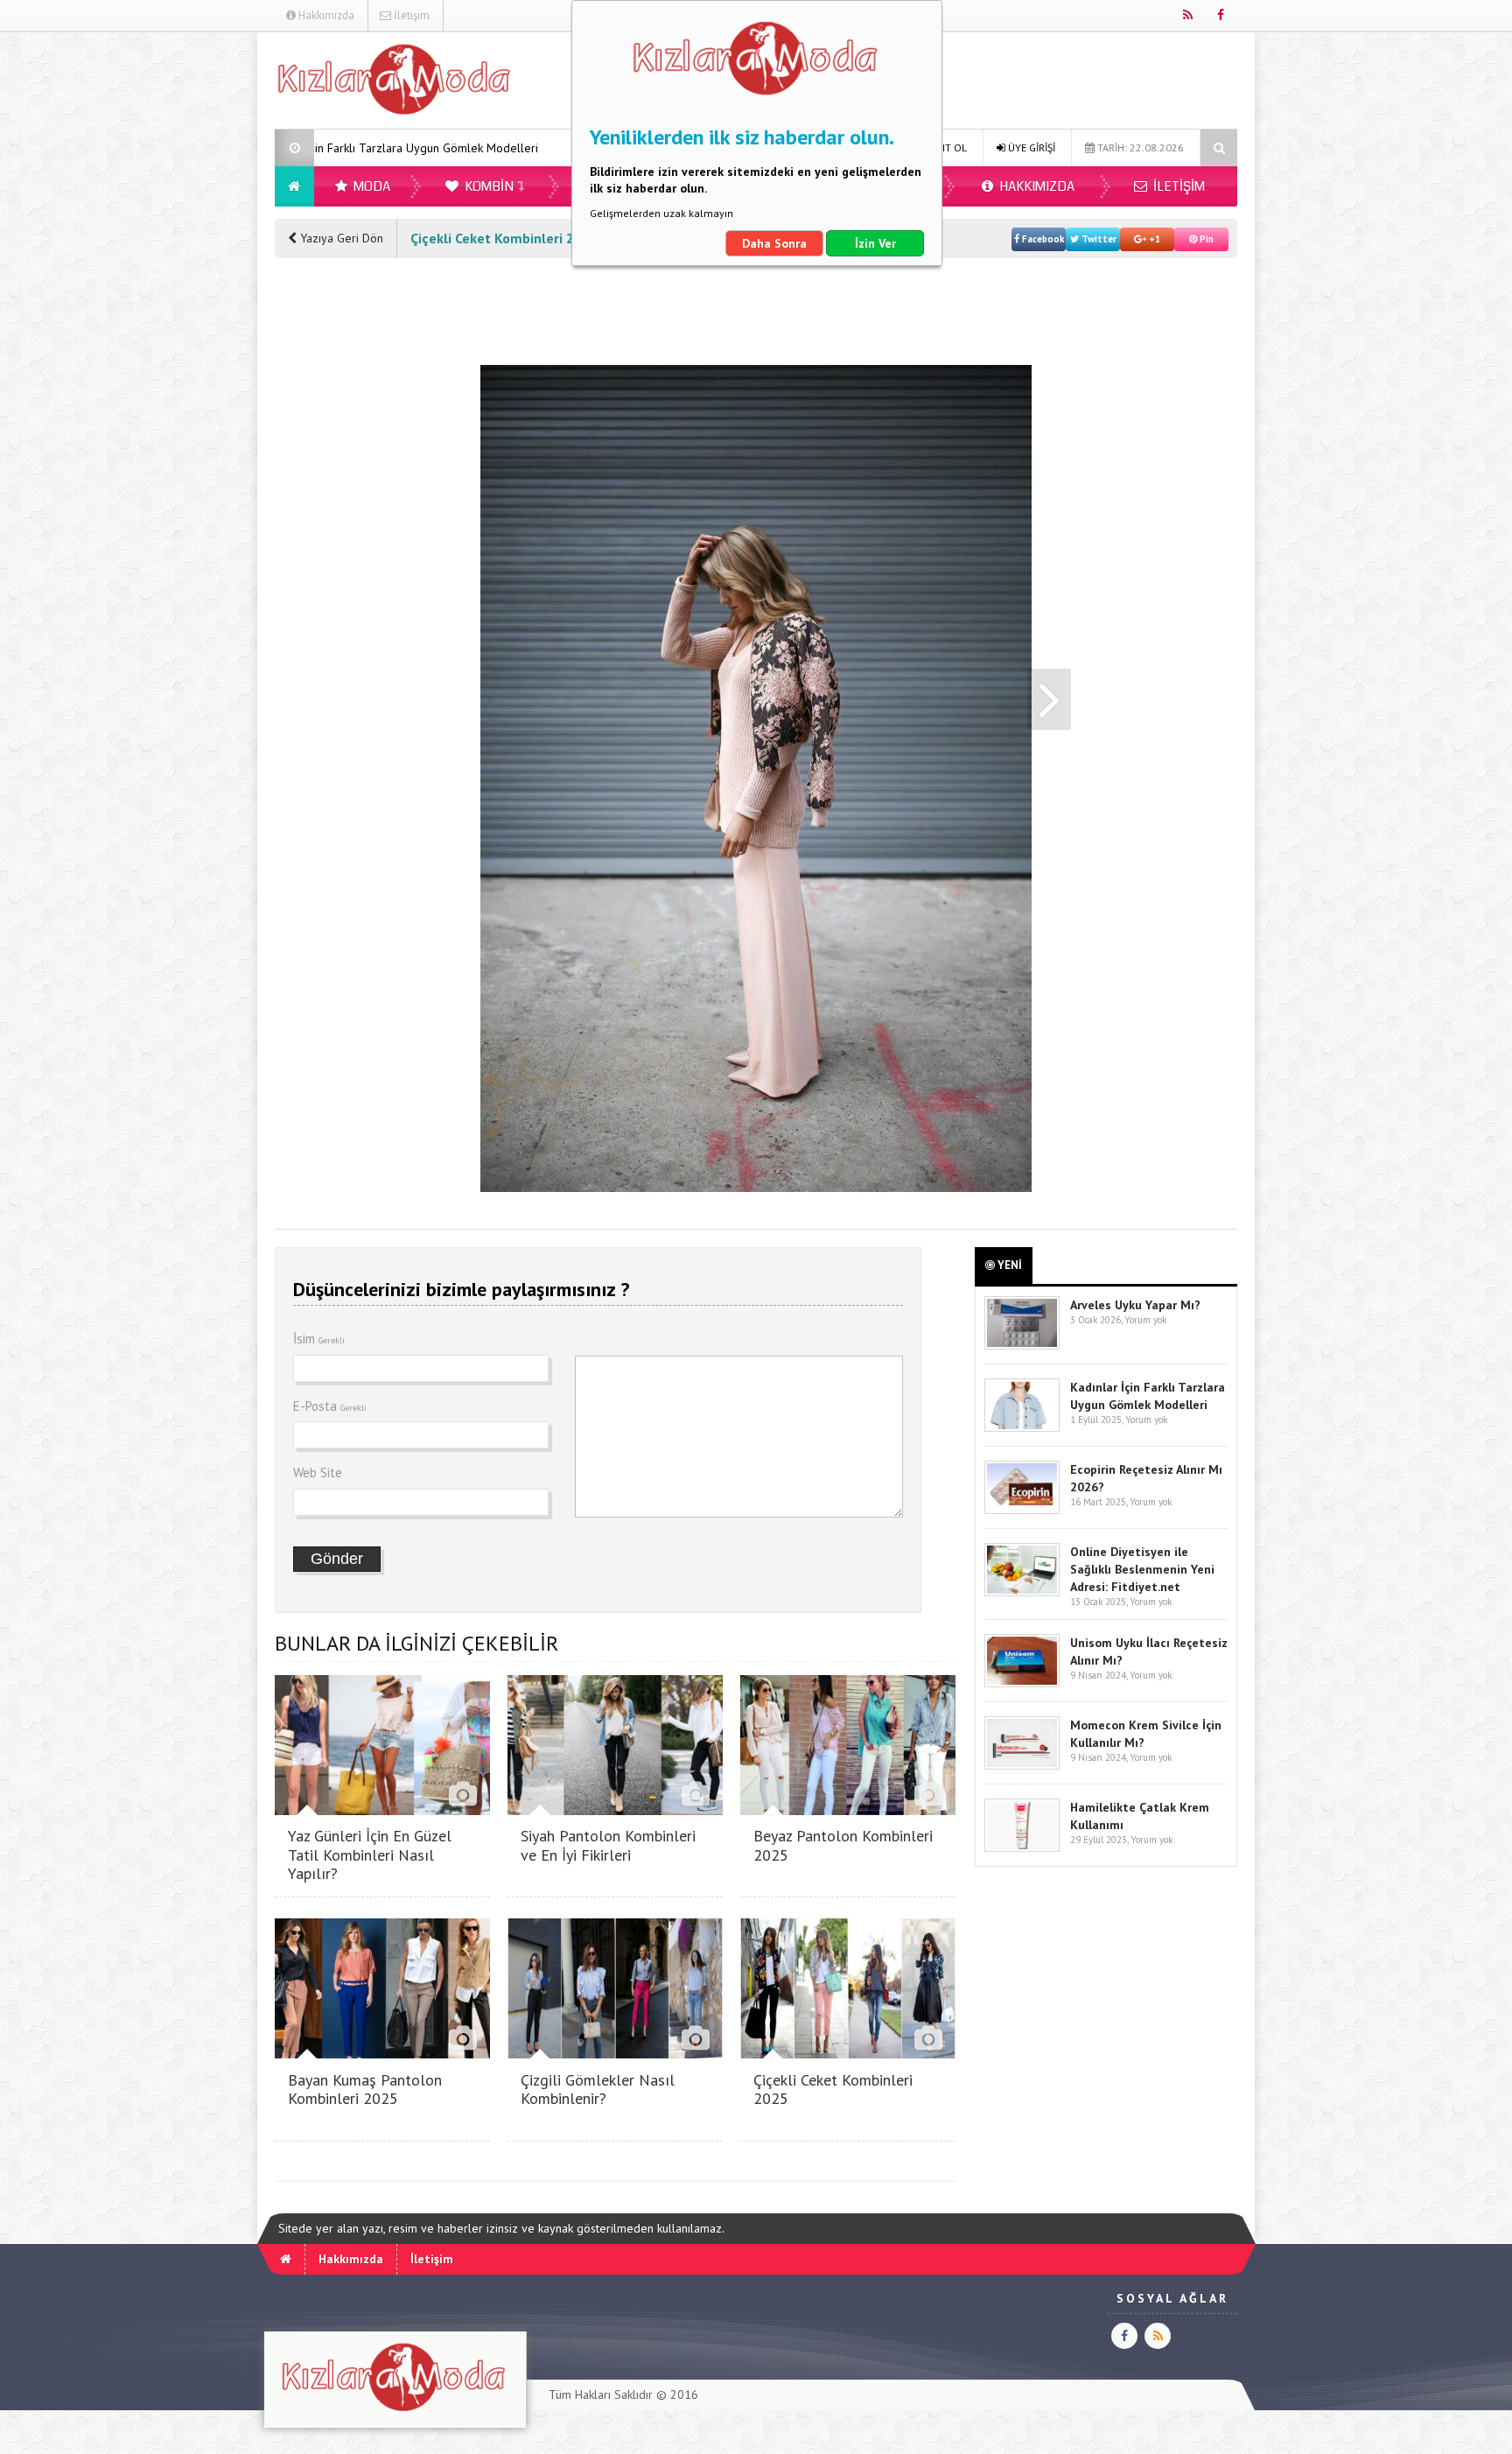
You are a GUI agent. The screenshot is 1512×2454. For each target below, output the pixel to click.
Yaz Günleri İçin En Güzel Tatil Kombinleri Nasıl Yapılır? (370, 1855)
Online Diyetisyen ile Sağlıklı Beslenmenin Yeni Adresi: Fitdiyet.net (1142, 1569)
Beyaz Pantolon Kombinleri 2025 (843, 1845)
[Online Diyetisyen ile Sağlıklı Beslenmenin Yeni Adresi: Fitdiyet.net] (1022, 1592)
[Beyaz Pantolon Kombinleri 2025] (848, 1810)
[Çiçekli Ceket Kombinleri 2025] (848, 2054)
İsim (319, 1339)
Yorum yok (1145, 1320)
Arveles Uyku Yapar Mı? (1135, 1305)
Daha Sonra (774, 243)
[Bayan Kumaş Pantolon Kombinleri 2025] (382, 2054)
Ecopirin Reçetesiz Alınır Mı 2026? (516, 148)
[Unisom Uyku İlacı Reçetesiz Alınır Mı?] (1022, 1683)
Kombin (488, 186)
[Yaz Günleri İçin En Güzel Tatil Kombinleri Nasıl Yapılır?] (382, 1810)
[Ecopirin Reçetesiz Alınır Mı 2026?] (1022, 1510)
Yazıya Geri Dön (340, 238)
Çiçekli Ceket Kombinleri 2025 (833, 2089)
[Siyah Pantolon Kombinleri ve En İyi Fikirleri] (615, 1810)
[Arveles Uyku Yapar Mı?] (1022, 1346)
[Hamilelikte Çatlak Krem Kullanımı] (1022, 1848)
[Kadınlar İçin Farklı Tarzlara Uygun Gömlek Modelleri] (1022, 1428)
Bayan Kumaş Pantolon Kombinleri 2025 (365, 2089)
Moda (371, 186)
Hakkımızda (325, 15)
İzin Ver (875, 243)
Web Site (318, 1472)
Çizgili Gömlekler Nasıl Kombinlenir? (598, 2089)
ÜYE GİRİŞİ (1030, 147)
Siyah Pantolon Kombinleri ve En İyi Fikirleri (608, 1845)
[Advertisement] (186, 294)
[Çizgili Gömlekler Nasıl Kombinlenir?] (615, 2054)
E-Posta (330, 1406)
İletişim (410, 15)
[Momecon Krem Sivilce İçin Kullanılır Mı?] (1022, 1766)
